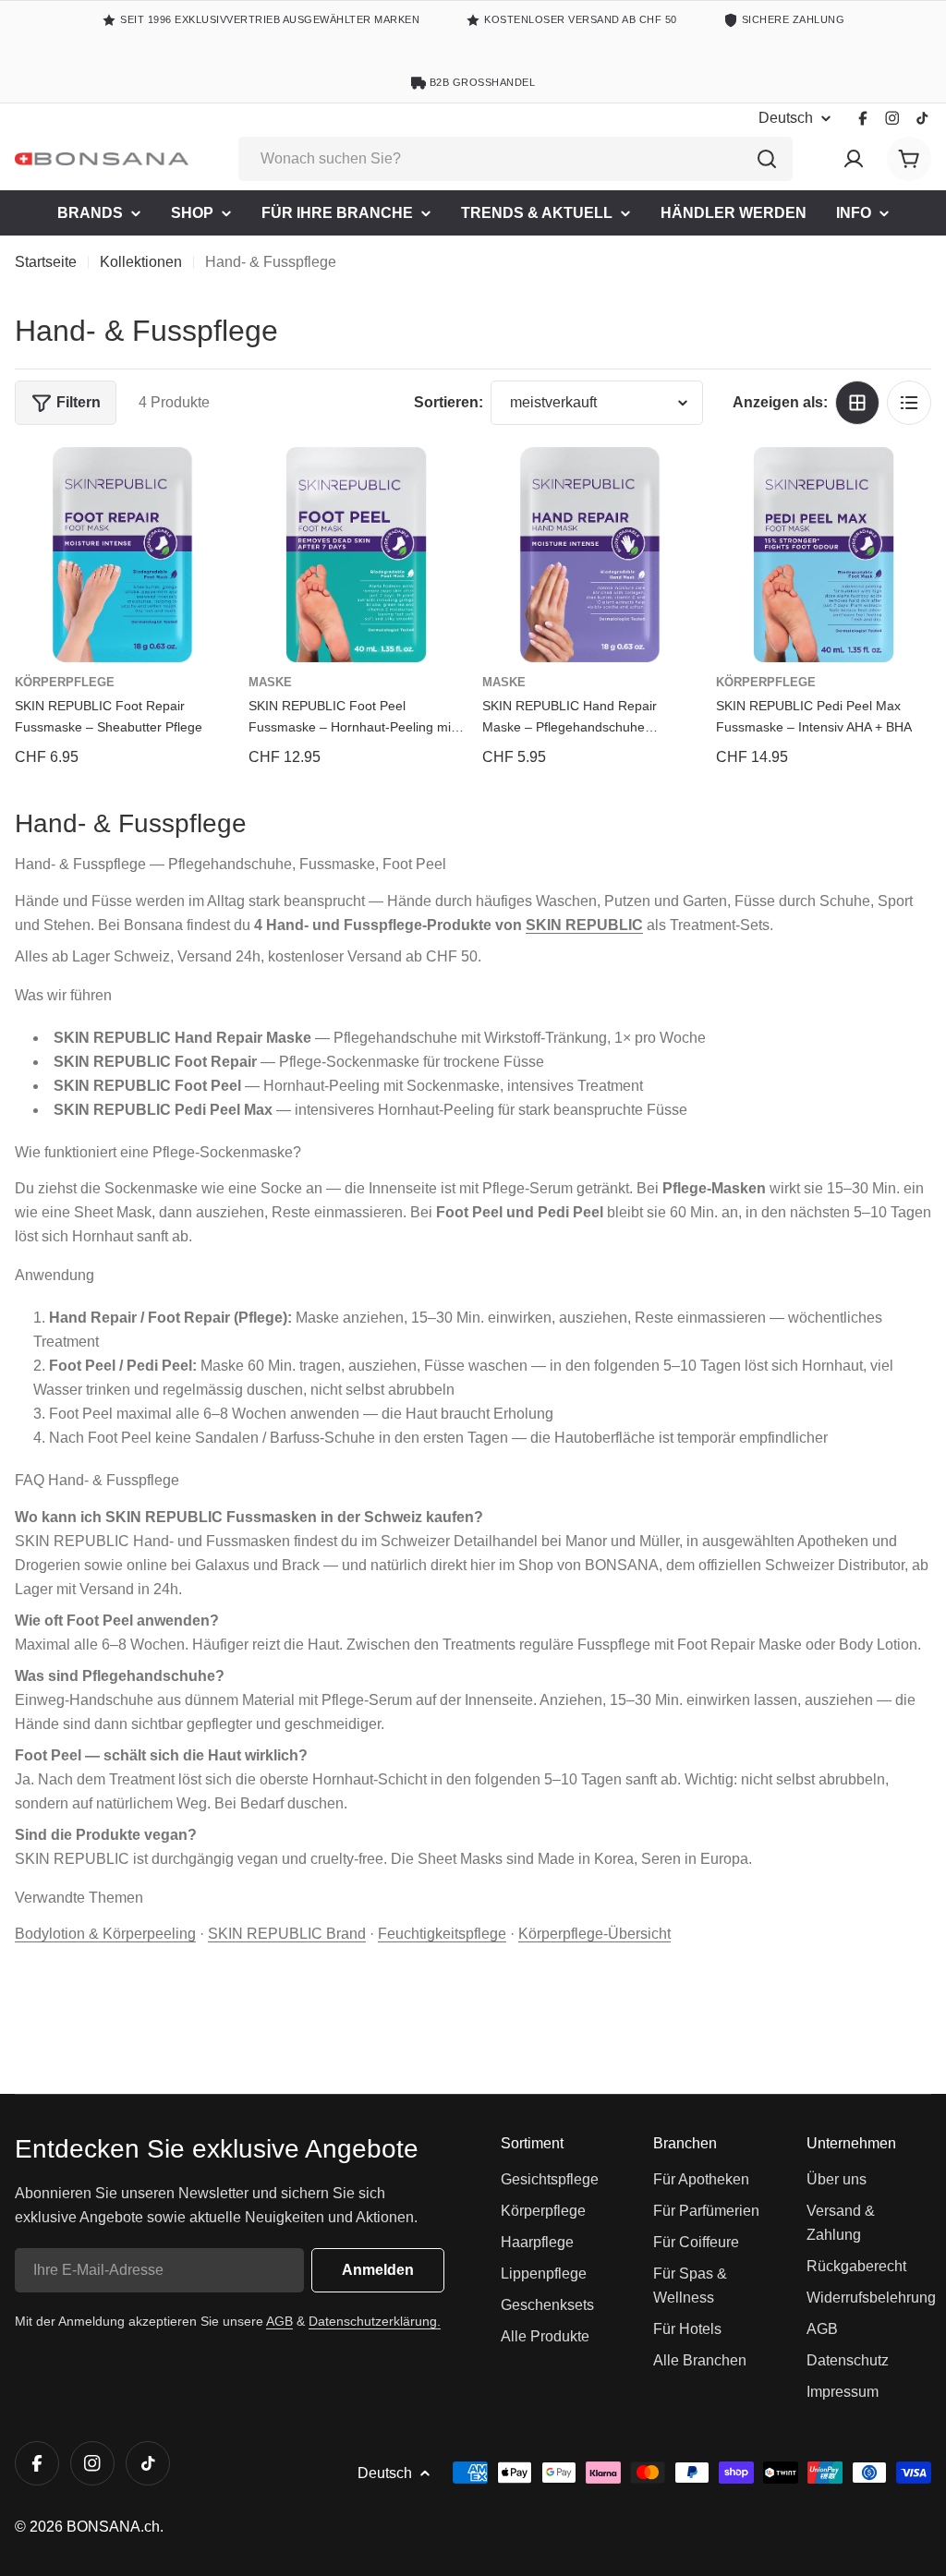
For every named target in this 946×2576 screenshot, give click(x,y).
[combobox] (515, 159)
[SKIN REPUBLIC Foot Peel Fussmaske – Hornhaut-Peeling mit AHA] (356, 555)
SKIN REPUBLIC (584, 925)
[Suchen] (767, 159)
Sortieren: (449, 402)
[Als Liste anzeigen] (909, 403)
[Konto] (854, 159)
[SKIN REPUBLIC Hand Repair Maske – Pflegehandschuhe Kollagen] (590, 555)
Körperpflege (65, 682)
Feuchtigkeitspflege (442, 1934)
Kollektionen (141, 262)
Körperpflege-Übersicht (594, 1934)
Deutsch (786, 118)
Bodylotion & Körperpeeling (105, 1934)
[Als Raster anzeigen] (857, 403)
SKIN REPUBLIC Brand (287, 1934)
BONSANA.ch (113, 2527)
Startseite (46, 262)
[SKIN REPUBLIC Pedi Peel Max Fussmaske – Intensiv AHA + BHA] (824, 555)
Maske (270, 682)
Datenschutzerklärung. (375, 2321)
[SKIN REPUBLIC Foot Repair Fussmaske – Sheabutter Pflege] (122, 555)
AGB (279, 2321)
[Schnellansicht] (203, 488)
